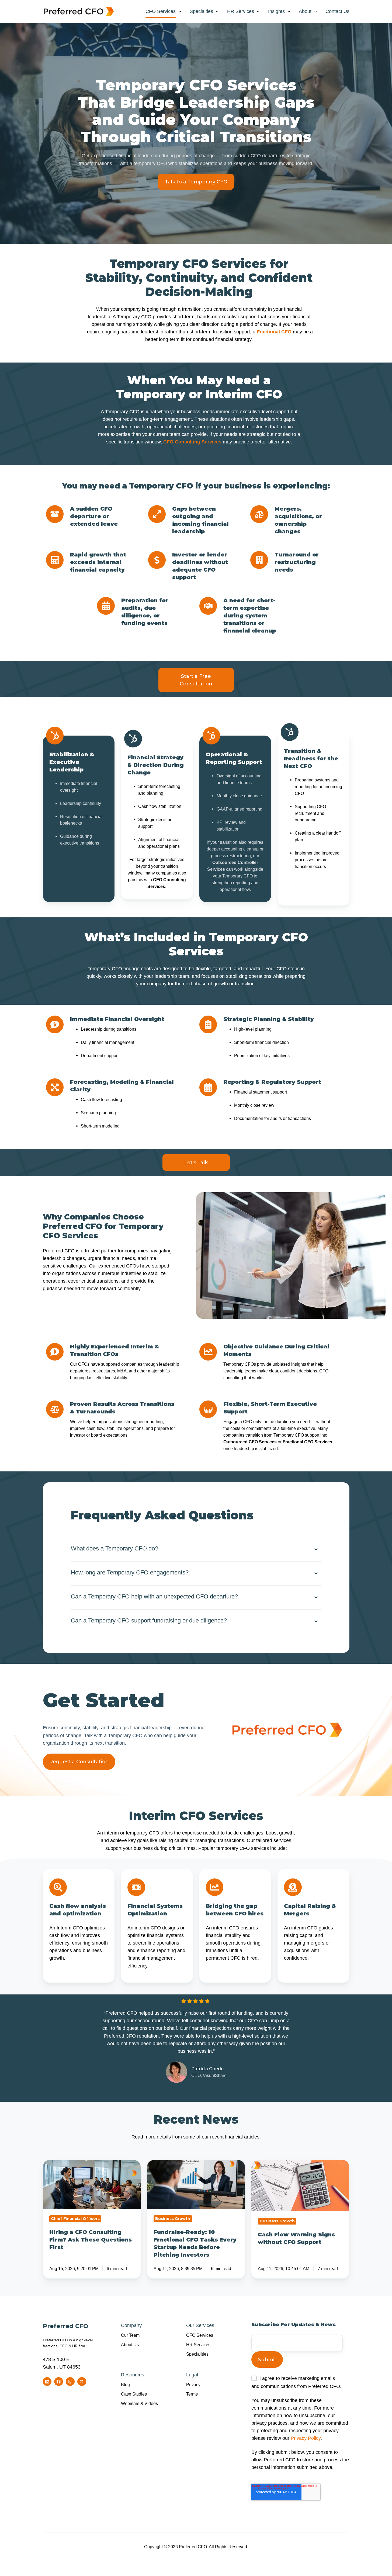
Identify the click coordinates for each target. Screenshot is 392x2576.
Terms (192, 2394)
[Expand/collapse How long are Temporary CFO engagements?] (316, 1573)
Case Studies (134, 2394)
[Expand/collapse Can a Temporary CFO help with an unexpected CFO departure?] (316, 1597)
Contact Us (337, 11)
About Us (130, 2345)
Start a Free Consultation (196, 680)
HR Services (241, 11)
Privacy (193, 2384)
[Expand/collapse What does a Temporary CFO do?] (316, 1549)
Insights (276, 11)
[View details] (47, 2382)
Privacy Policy (306, 2438)
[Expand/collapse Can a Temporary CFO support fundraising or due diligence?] (316, 1621)
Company (131, 2325)
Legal (192, 2375)
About (305, 11)
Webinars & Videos (139, 2403)
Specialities (197, 2354)
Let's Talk (196, 1163)
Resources (133, 2375)
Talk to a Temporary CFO (196, 182)
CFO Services (161, 11)
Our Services (200, 2325)
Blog (125, 2384)
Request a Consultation (79, 1762)
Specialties (201, 11)
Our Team (130, 2335)
